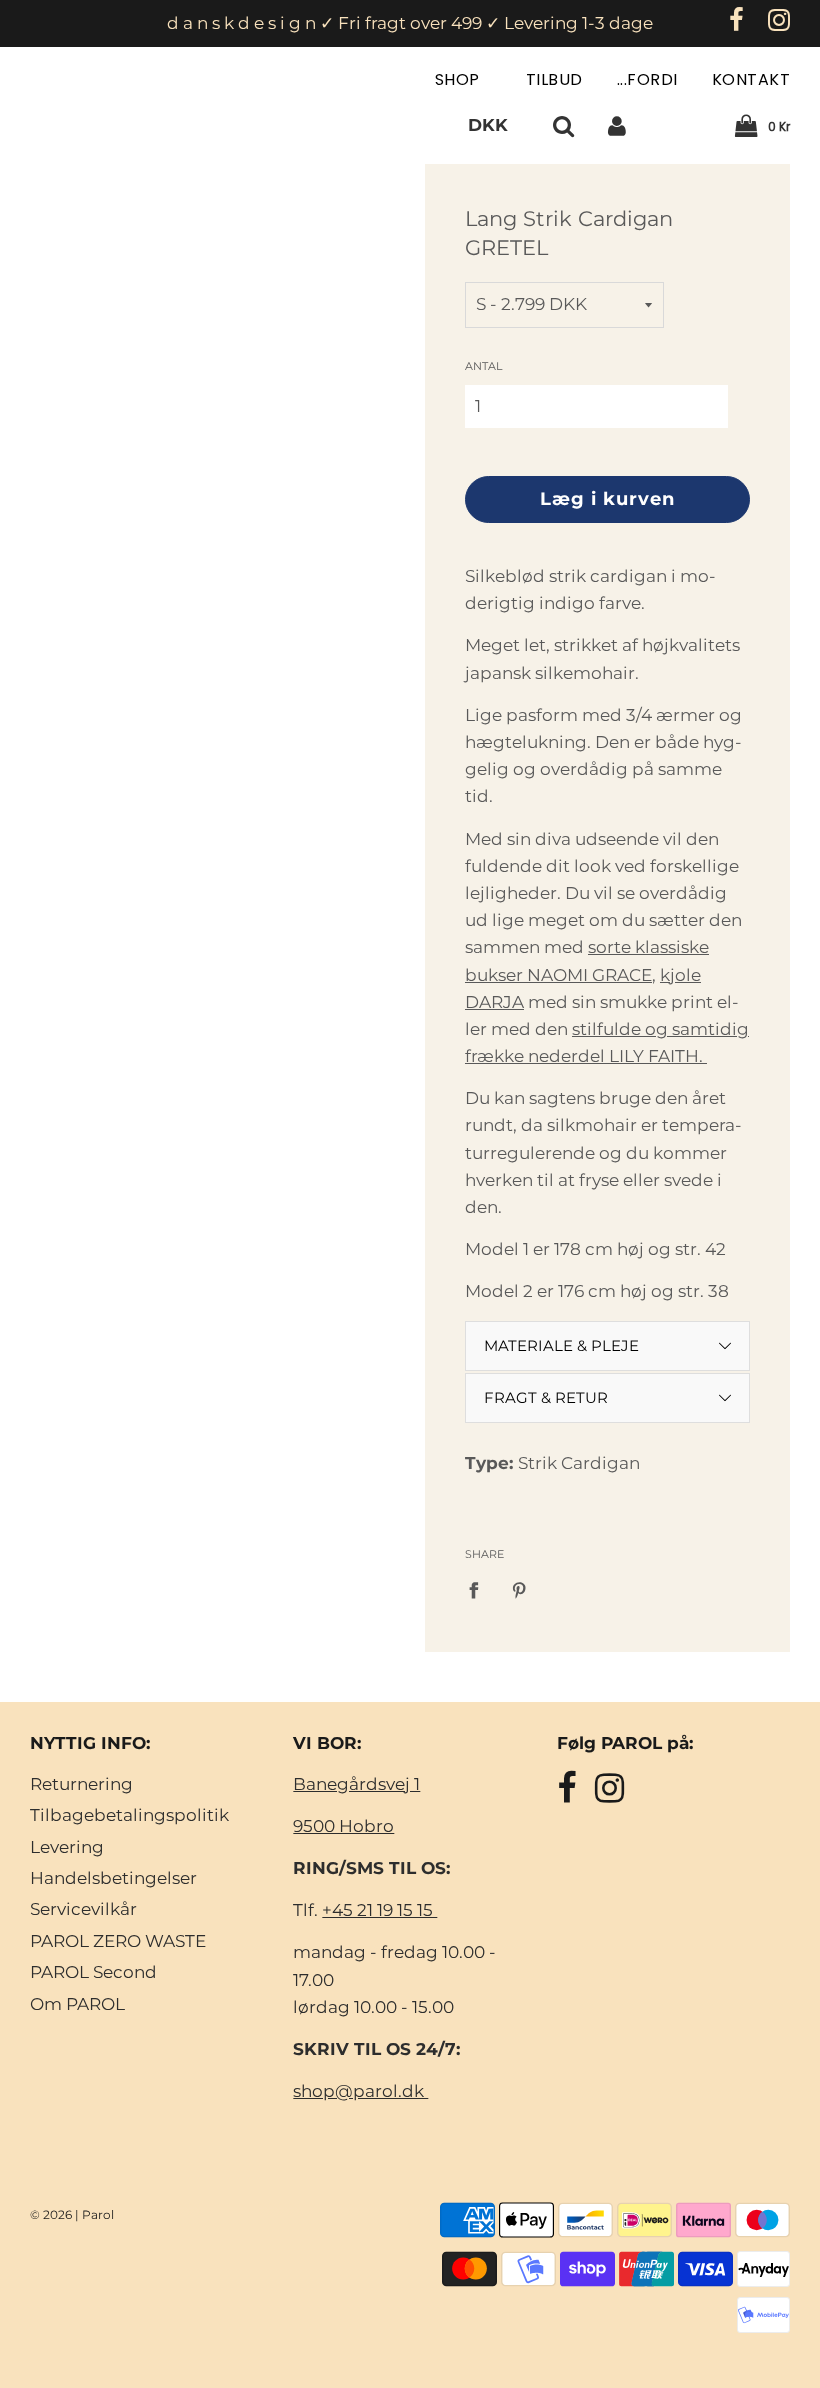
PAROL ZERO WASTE (118, 1941)
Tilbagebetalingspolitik (129, 1815)
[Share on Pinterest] (520, 1590)
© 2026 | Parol (72, 2214)
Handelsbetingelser (113, 1878)
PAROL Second (93, 1972)
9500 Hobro (343, 1826)
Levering (67, 1847)
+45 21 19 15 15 (379, 1910)
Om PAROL (77, 2004)
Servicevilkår (83, 1909)
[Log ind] (617, 125)
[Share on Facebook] (480, 1590)
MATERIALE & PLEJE (561, 1345)
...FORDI (647, 79)
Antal (483, 366)
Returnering (81, 1784)
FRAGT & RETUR (546, 1397)
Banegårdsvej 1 (356, 1784)
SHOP (460, 79)
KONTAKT (751, 79)
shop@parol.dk (360, 2091)
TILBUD (554, 79)
